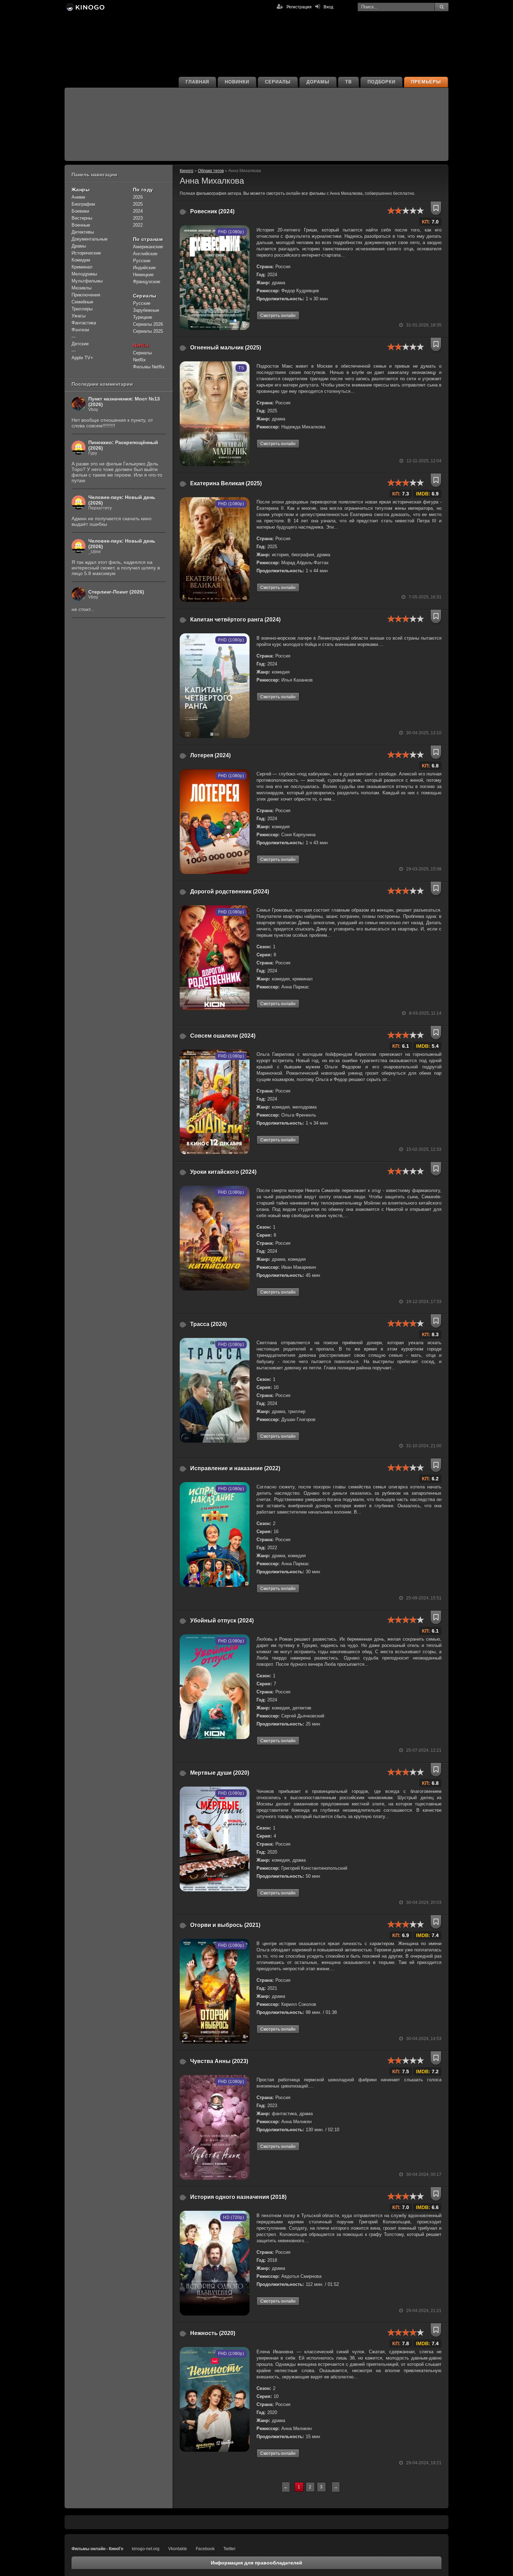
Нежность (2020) (213, 2333)
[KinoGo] (85, 7)
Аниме (78, 197)
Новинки (237, 82)
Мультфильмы (87, 281)
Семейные (82, 302)
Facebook (205, 2549)
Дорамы (318, 82)
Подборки (382, 82)
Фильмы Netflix (149, 367)
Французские (147, 282)
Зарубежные (146, 310)
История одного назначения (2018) (238, 2197)
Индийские (144, 268)
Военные (81, 225)
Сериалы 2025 (148, 331)
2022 (138, 225)
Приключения (86, 295)
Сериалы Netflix (142, 356)
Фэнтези (80, 330)
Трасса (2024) (209, 1324)
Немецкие (143, 275)
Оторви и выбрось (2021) (225, 1925)
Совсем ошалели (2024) (223, 1036)
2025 (138, 204)
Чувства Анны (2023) (219, 2061)
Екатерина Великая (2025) (226, 483)
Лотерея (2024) (210, 755)
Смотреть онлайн (278, 316)
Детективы (83, 232)
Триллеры (82, 309)
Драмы (79, 246)
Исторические (86, 253)
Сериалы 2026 (148, 324)
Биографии (83, 204)
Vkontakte (178, 2549)
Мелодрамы (84, 274)
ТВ (348, 82)
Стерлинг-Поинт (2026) (116, 592)
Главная (198, 82)
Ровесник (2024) (212, 211)
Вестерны (82, 218)
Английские (145, 254)
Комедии (81, 260)
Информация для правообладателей (256, 2563)
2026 (138, 197)
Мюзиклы (81, 288)
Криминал (82, 267)
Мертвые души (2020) (220, 1773)
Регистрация (299, 7)
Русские (142, 261)
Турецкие (143, 317)
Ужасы (79, 316)
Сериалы (278, 82)
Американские (148, 247)
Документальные (90, 239)
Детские (80, 344)
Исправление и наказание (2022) (235, 1468)
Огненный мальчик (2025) (226, 348)
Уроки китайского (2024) (223, 1172)
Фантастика (84, 323)
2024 (138, 211)
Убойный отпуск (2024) (222, 1621)
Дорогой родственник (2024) (230, 892)
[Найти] (441, 7)
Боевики (80, 211)
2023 (138, 218)
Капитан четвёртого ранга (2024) (235, 620)
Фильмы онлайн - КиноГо (97, 2549)
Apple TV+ (82, 358)
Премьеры (426, 82)
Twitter (229, 2549)
